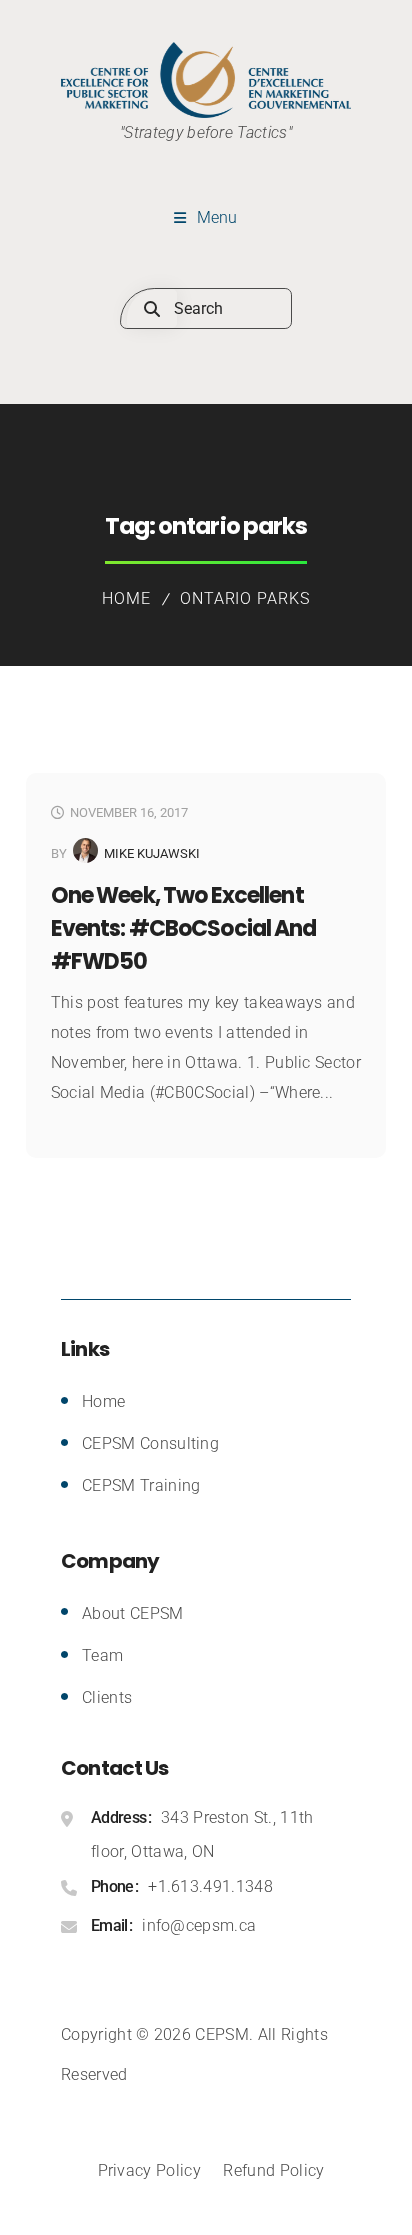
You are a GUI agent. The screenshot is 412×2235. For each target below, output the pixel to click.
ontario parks (245, 598)
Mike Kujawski (152, 853)
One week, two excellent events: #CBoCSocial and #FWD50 (184, 928)
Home (126, 598)
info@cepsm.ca (199, 1925)
